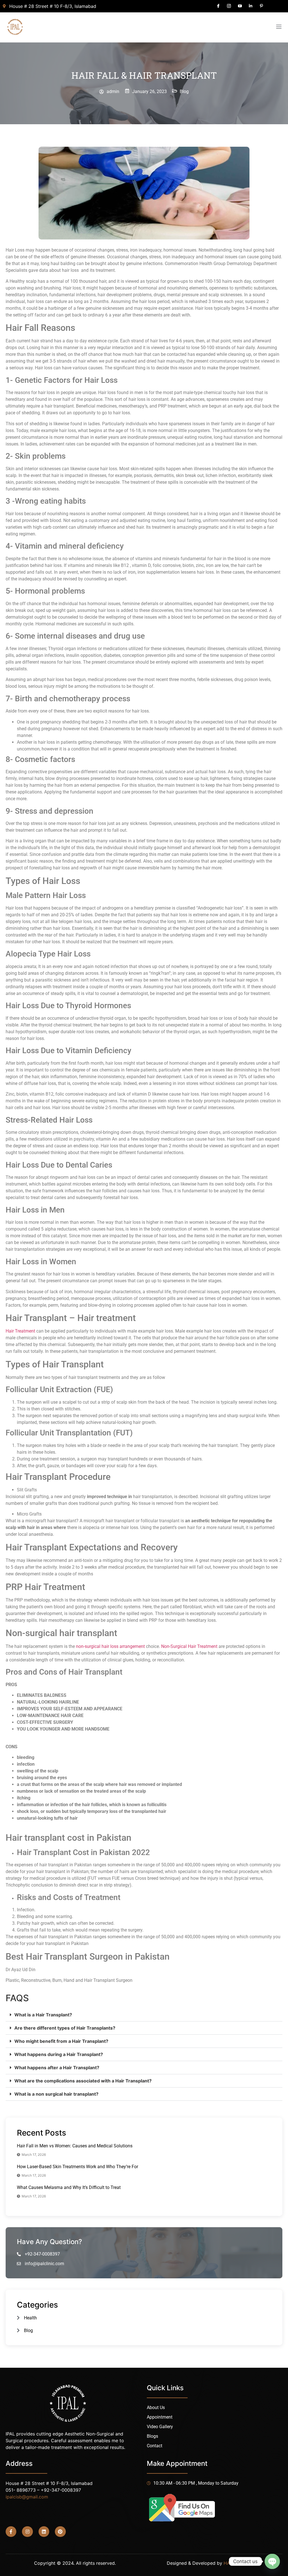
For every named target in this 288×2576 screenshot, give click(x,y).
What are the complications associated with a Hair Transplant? (83, 2081)
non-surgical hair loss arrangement (110, 1646)
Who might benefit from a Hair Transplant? (61, 2041)
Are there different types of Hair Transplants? (65, 2028)
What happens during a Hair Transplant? (59, 2054)
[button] (144, 2015)
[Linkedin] (44, 2532)
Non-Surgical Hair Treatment (189, 1646)
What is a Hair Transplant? (43, 2015)
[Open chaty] (272, 2561)
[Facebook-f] (11, 2532)
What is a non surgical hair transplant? (56, 2094)
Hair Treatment (20, 1331)
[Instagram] (27, 2532)
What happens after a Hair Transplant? (57, 2068)
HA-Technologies (242, 2563)
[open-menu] (279, 27)
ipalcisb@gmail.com (27, 2497)
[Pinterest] (60, 2532)
